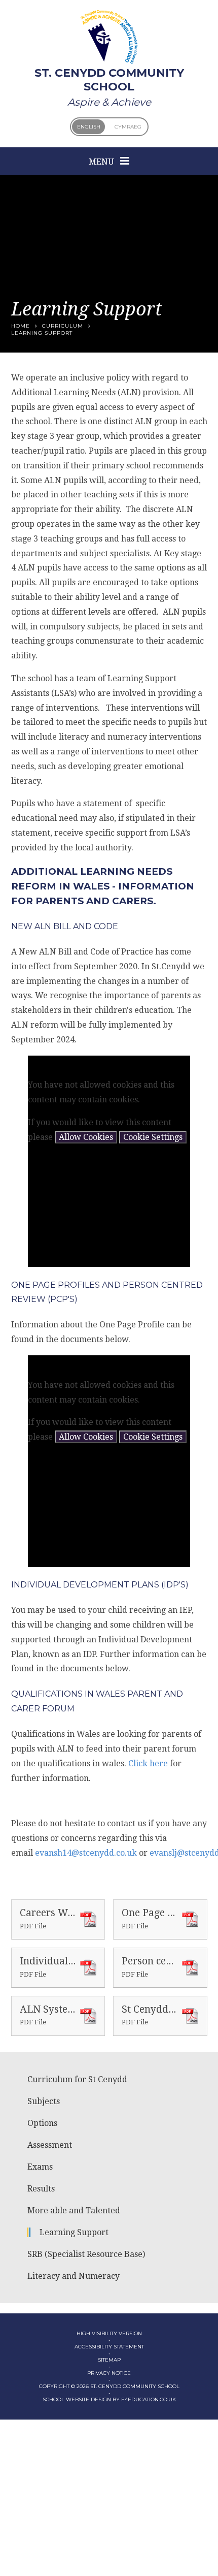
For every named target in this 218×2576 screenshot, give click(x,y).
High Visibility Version (109, 2333)
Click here (148, 1763)
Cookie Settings (153, 1137)
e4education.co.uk (149, 2399)
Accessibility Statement (109, 2347)
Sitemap (109, 2360)
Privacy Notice (109, 2373)
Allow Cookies (86, 1137)
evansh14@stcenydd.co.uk (86, 1853)
